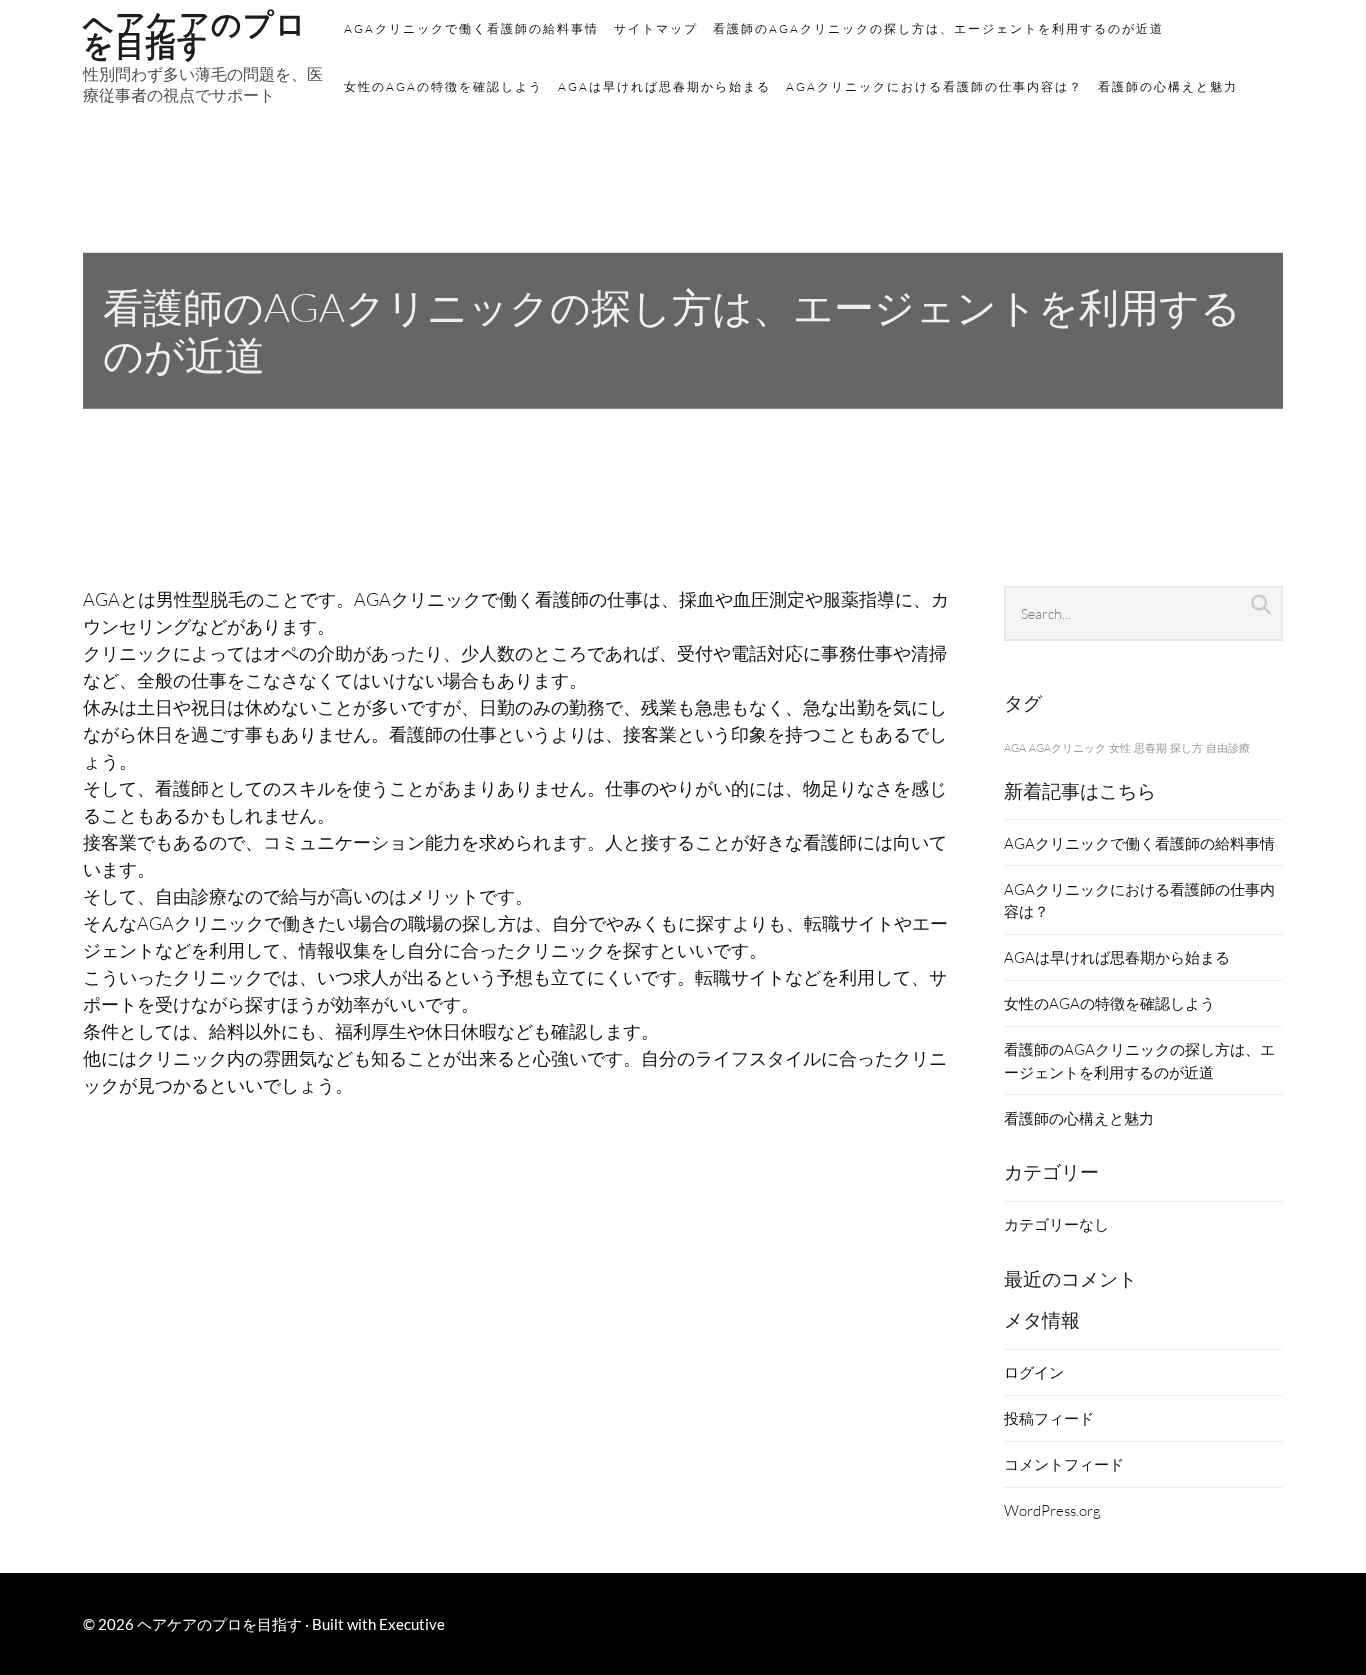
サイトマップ (656, 28)
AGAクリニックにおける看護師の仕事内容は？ (934, 86)
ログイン (1034, 1372)
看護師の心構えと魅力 (1168, 86)
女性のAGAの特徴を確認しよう (443, 86)
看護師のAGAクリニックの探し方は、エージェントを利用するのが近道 (938, 28)
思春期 (1150, 747)
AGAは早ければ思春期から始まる (664, 86)
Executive (412, 1624)
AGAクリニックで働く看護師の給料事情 (471, 28)
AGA (1015, 747)
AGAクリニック (1067, 747)
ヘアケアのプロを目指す (219, 1624)
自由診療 (1228, 747)
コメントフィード (1064, 1464)
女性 (1120, 747)
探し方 (1186, 747)
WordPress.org (1052, 1510)
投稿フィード (1049, 1418)
